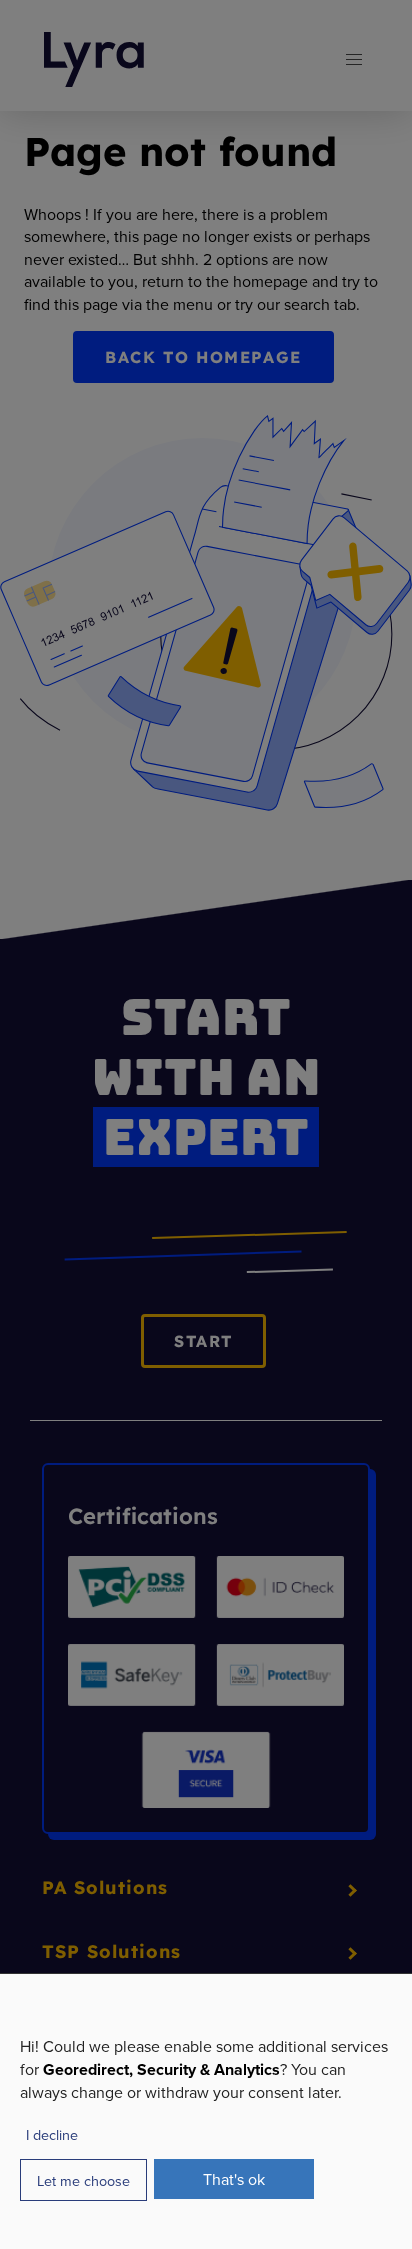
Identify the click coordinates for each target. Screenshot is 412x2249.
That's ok (234, 2179)
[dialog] (206, 2111)
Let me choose (83, 2180)
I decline (52, 2134)
